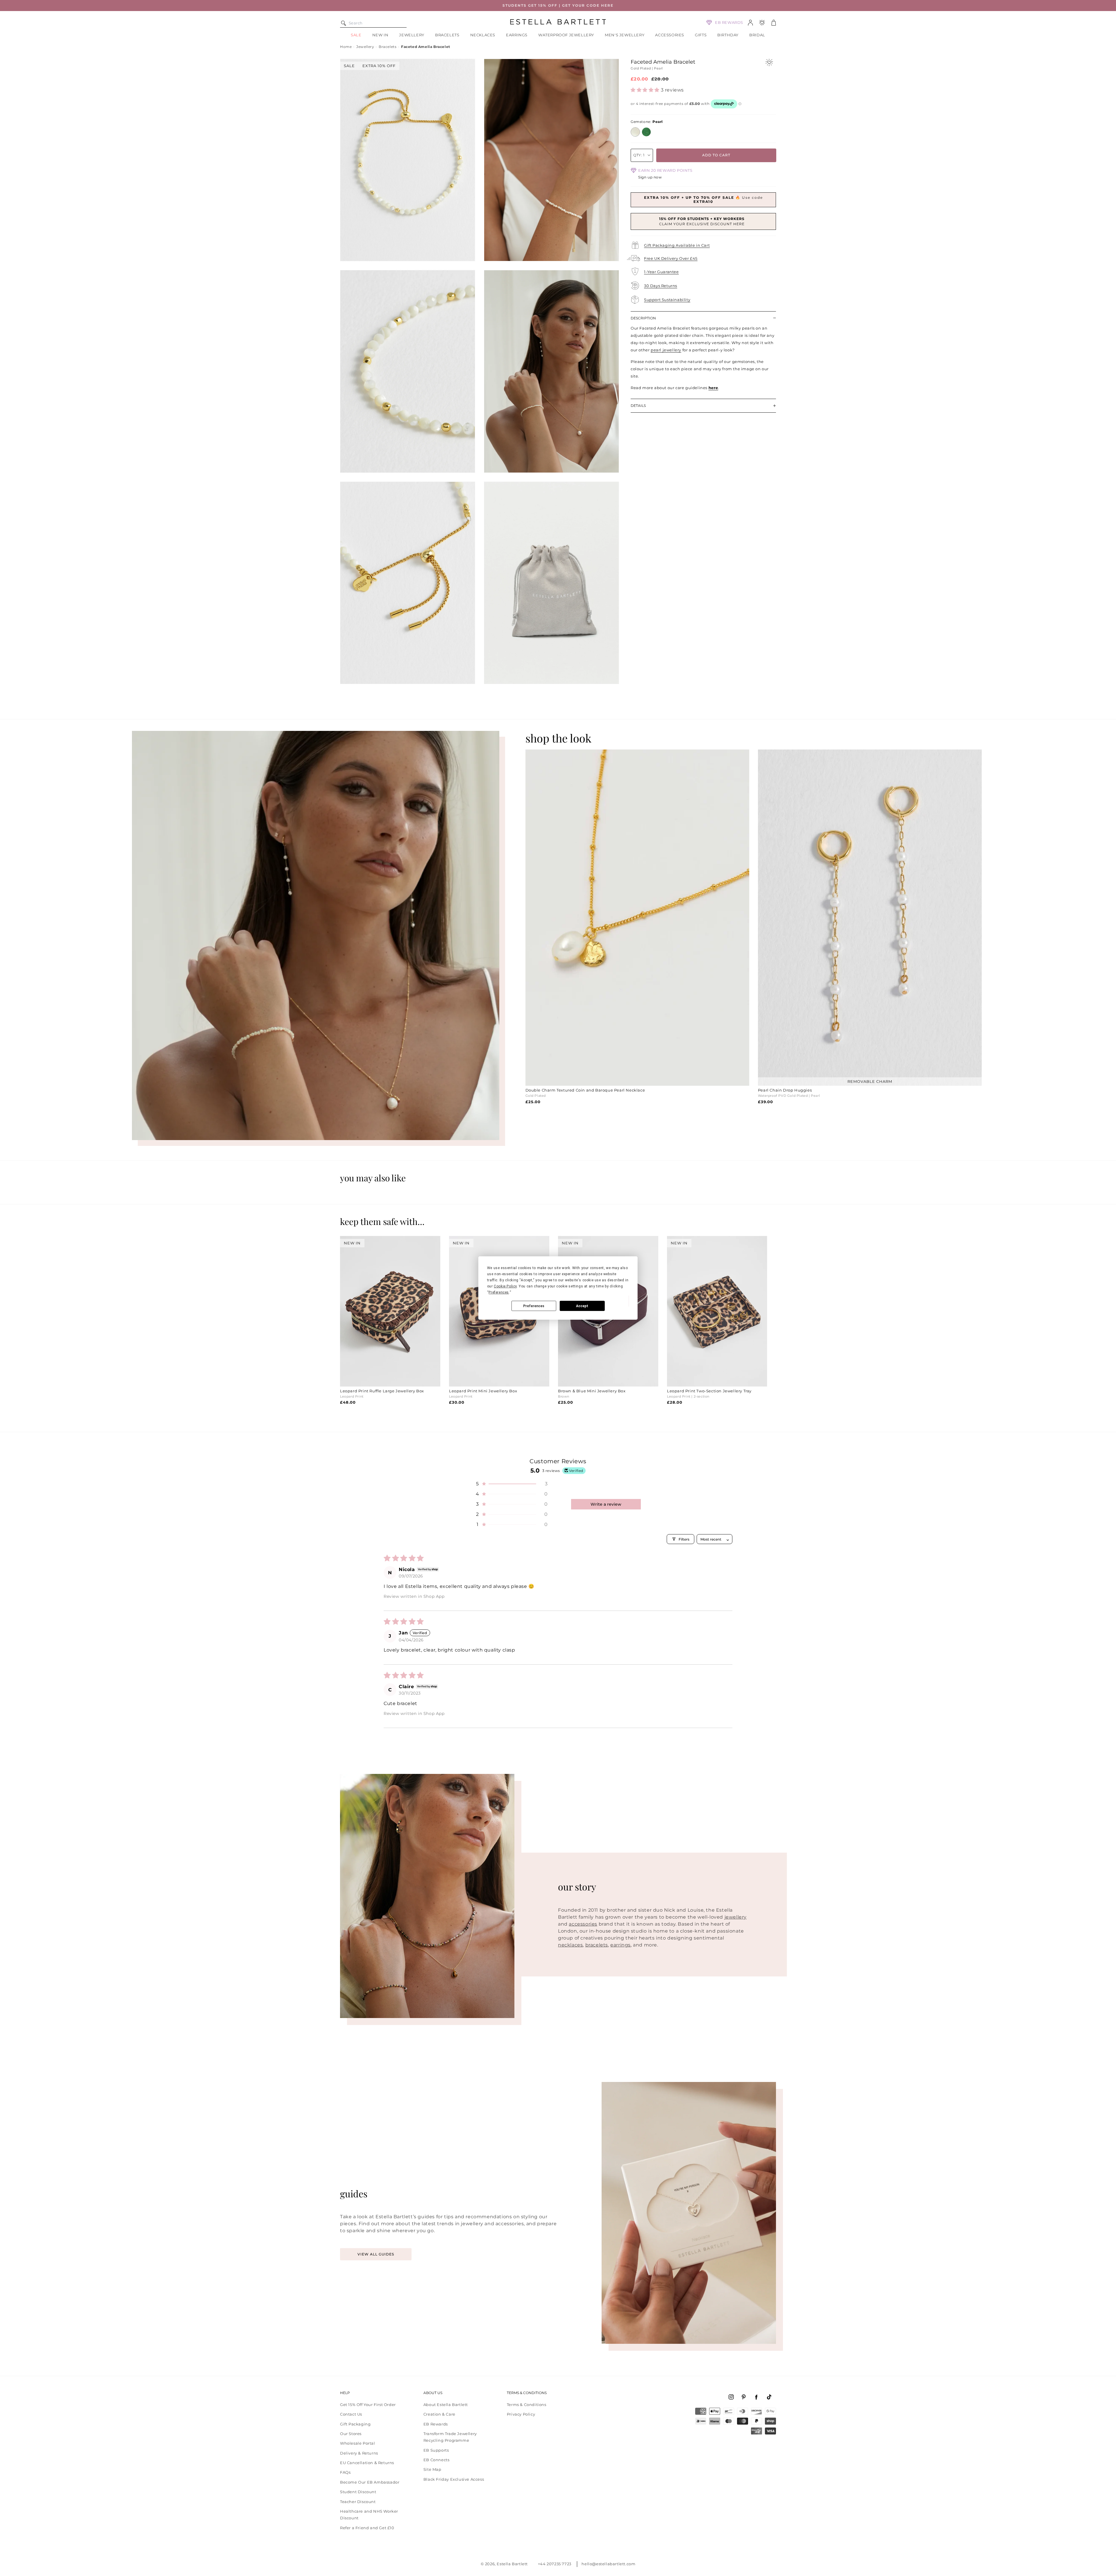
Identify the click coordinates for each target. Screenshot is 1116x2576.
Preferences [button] (499, 1292)
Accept (582, 1306)
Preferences (534, 1306)
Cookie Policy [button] (505, 1286)
